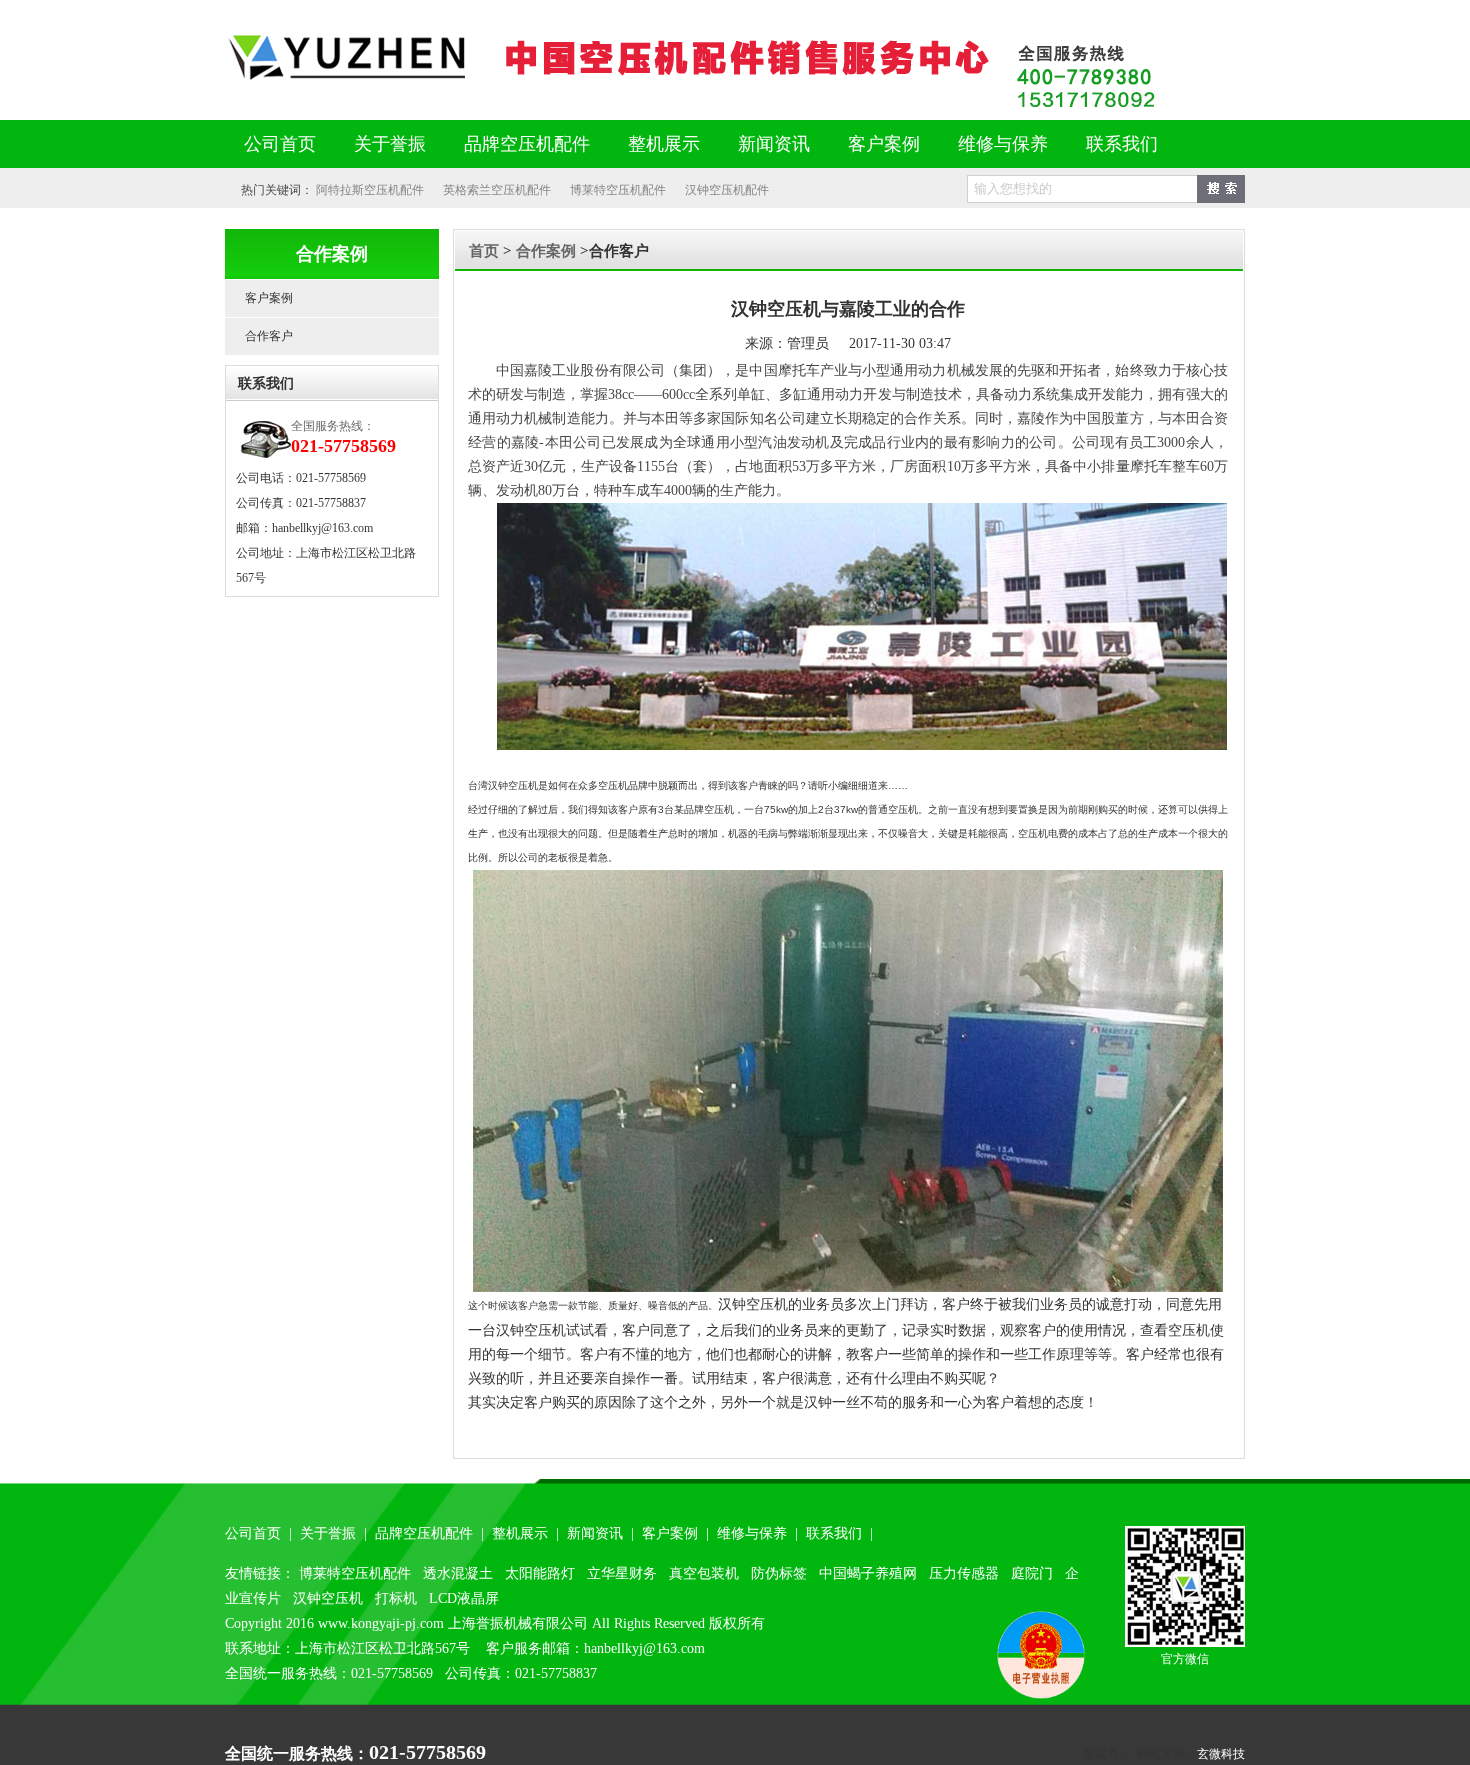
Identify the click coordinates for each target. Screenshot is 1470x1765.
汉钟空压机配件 (727, 190)
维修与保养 (1003, 144)
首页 (484, 251)
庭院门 (1032, 1573)
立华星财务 (622, 1573)
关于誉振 (390, 144)
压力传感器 (964, 1573)
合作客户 (269, 336)
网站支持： (1164, 1754)
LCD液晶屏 (464, 1598)
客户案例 (884, 144)
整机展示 (664, 144)
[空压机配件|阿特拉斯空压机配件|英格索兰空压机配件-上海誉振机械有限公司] (615, 80)
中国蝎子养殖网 (868, 1573)
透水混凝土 (458, 1573)
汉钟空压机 (328, 1598)
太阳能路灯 (540, 1573)
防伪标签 (779, 1573)
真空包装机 (704, 1573)
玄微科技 (1221, 1754)
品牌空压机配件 (527, 144)
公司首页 (280, 144)
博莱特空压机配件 (618, 190)
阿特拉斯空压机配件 (370, 190)
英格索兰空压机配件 (497, 190)
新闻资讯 (774, 144)
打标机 (396, 1598)
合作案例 (548, 251)
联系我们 (1122, 144)
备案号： (1107, 1754)
